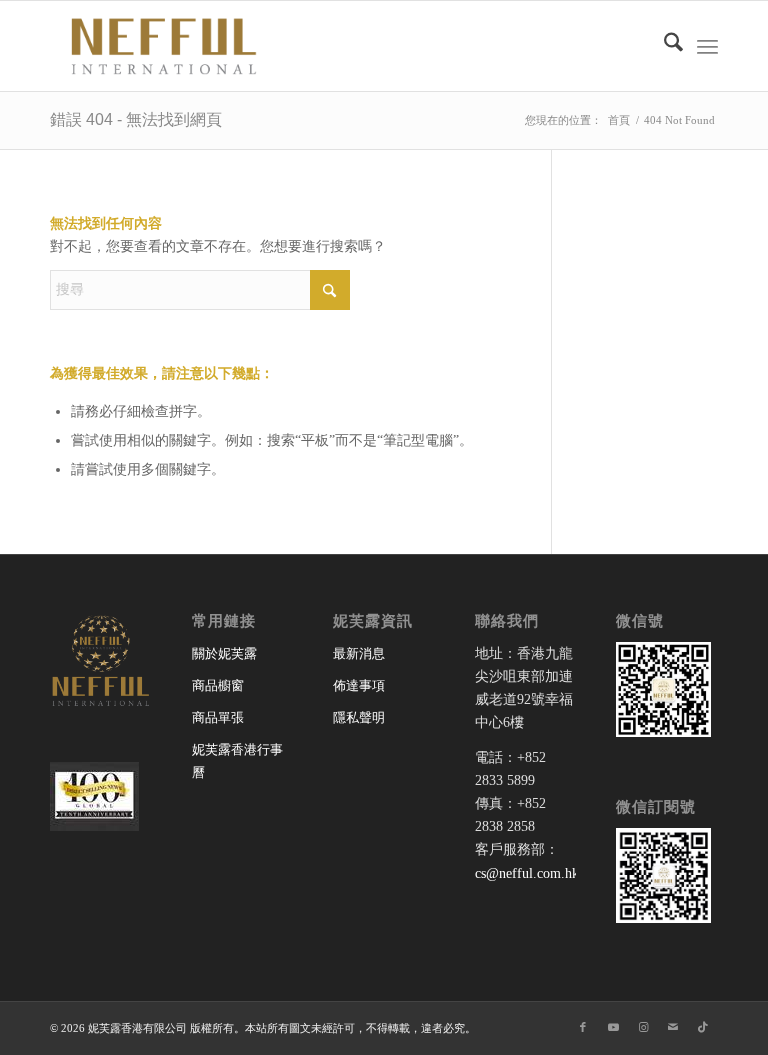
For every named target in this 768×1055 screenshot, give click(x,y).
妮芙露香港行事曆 (237, 761)
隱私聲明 (359, 717)
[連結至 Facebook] (583, 1027)
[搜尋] (663, 46)
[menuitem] (663, 46)
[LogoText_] (160, 46)
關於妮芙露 (224, 653)
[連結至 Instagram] (643, 1027)
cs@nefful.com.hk (527, 873)
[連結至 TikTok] (703, 1027)
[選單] (707, 46)
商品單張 (218, 717)
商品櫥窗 (218, 685)
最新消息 (359, 653)
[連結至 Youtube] (613, 1027)
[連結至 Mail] (673, 1027)
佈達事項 (359, 685)
